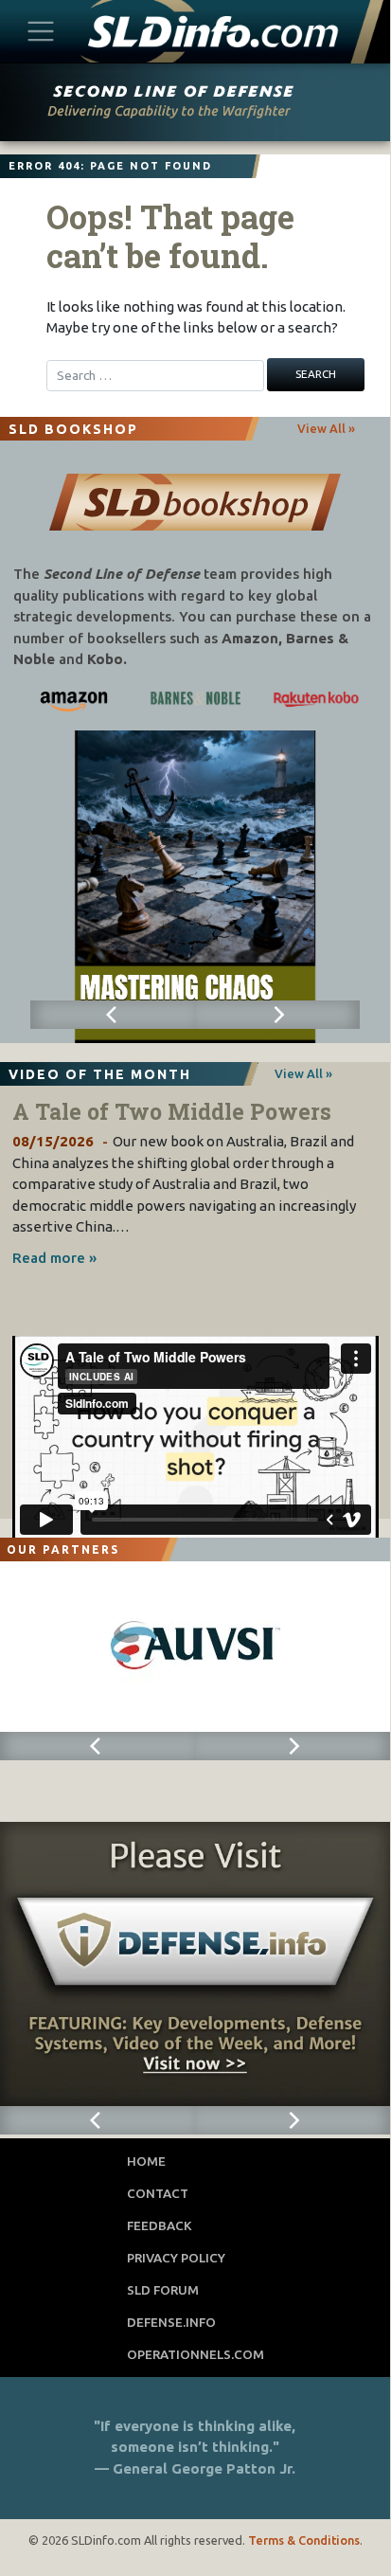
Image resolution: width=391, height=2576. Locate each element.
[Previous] (113, 1015)
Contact (158, 2193)
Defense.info (171, 2322)
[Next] (277, 1015)
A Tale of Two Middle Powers (172, 1111)
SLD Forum (163, 2290)
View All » (326, 428)
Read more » (54, 1258)
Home (146, 2161)
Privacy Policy (176, 2258)
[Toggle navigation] (41, 31)
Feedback (160, 2225)
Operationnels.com (195, 2354)
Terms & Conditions (304, 2540)
